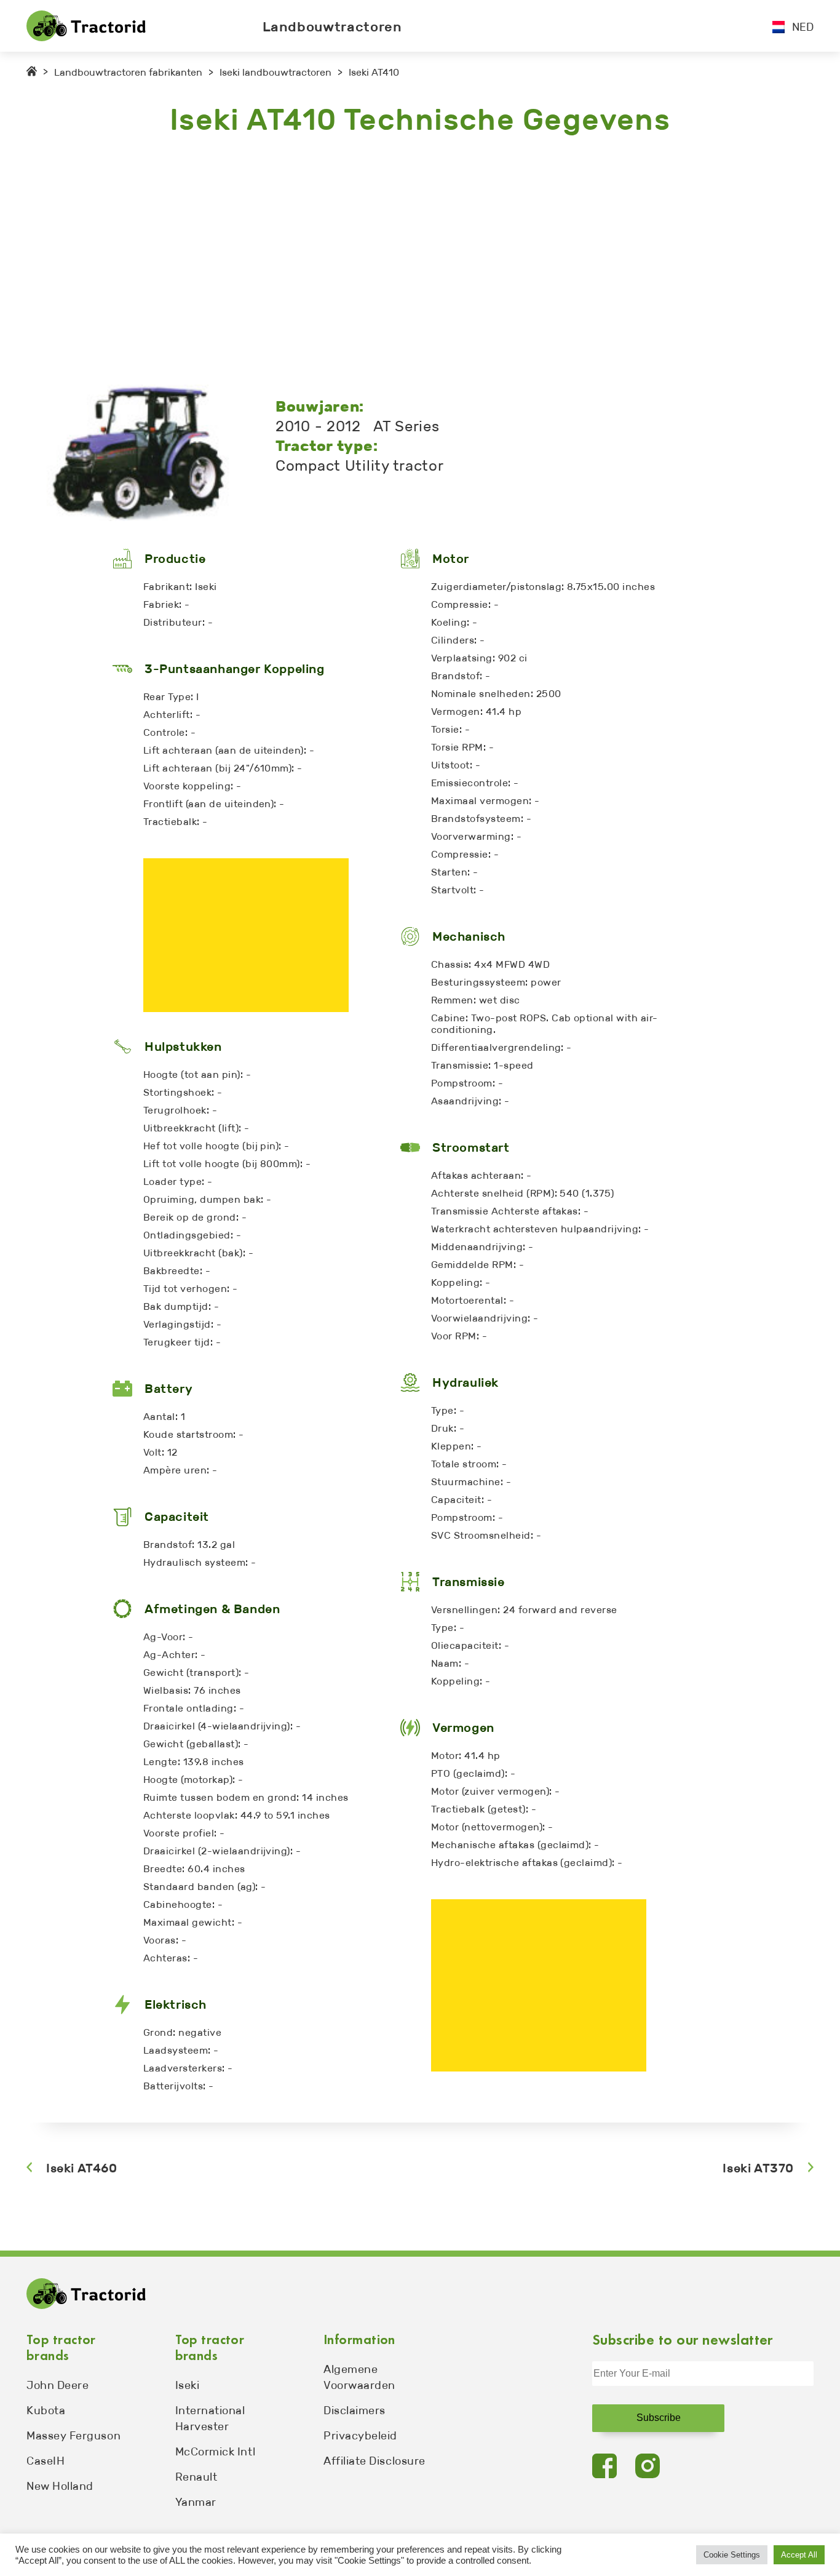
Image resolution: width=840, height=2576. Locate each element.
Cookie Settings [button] (732, 2555)
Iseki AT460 (82, 2168)
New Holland (60, 2486)
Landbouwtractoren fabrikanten (128, 72)
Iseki (188, 2385)
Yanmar (196, 2502)
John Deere (57, 2385)
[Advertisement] (395, 261)
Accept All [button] (799, 2555)
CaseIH (46, 2461)
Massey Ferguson (73, 2436)
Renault (196, 2477)
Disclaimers (355, 2411)
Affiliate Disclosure (374, 2461)
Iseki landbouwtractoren (275, 72)
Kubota (46, 2411)
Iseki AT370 (758, 2168)
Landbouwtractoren (332, 27)
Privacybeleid (360, 2436)
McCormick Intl (216, 2452)
